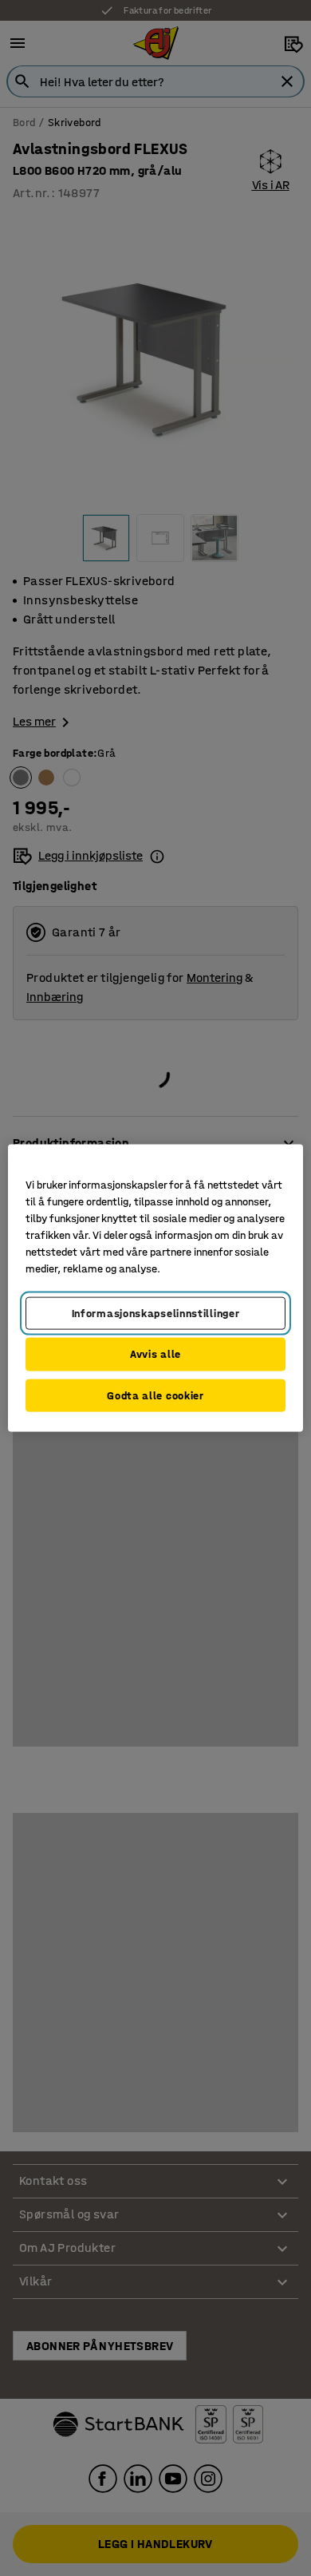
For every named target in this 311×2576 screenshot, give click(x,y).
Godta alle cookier (155, 1395)
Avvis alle (155, 1354)
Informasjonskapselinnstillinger (156, 1313)
